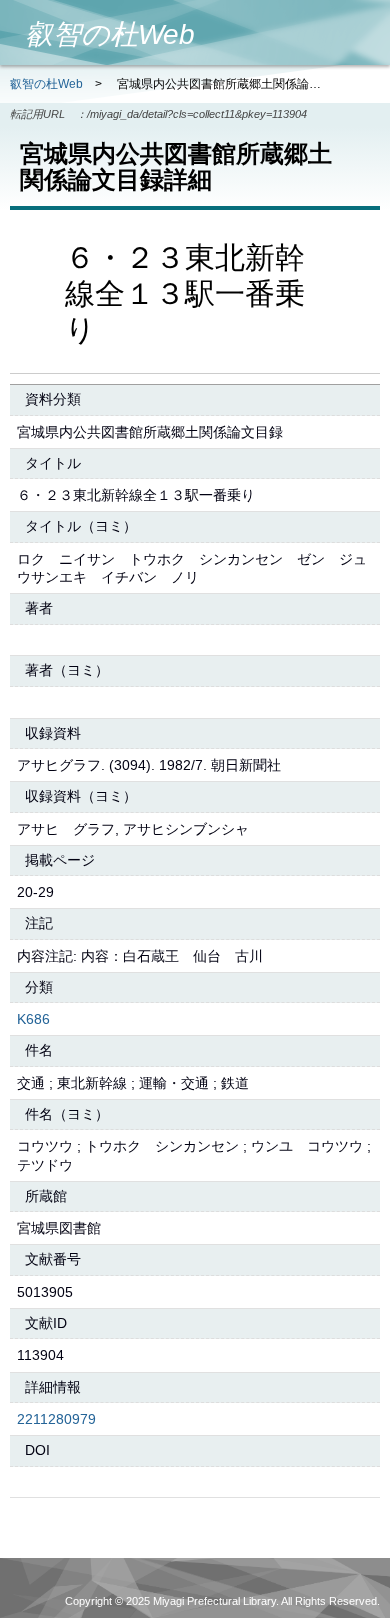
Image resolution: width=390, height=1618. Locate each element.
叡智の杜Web (46, 84)
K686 (33, 1019)
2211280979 (56, 1419)
